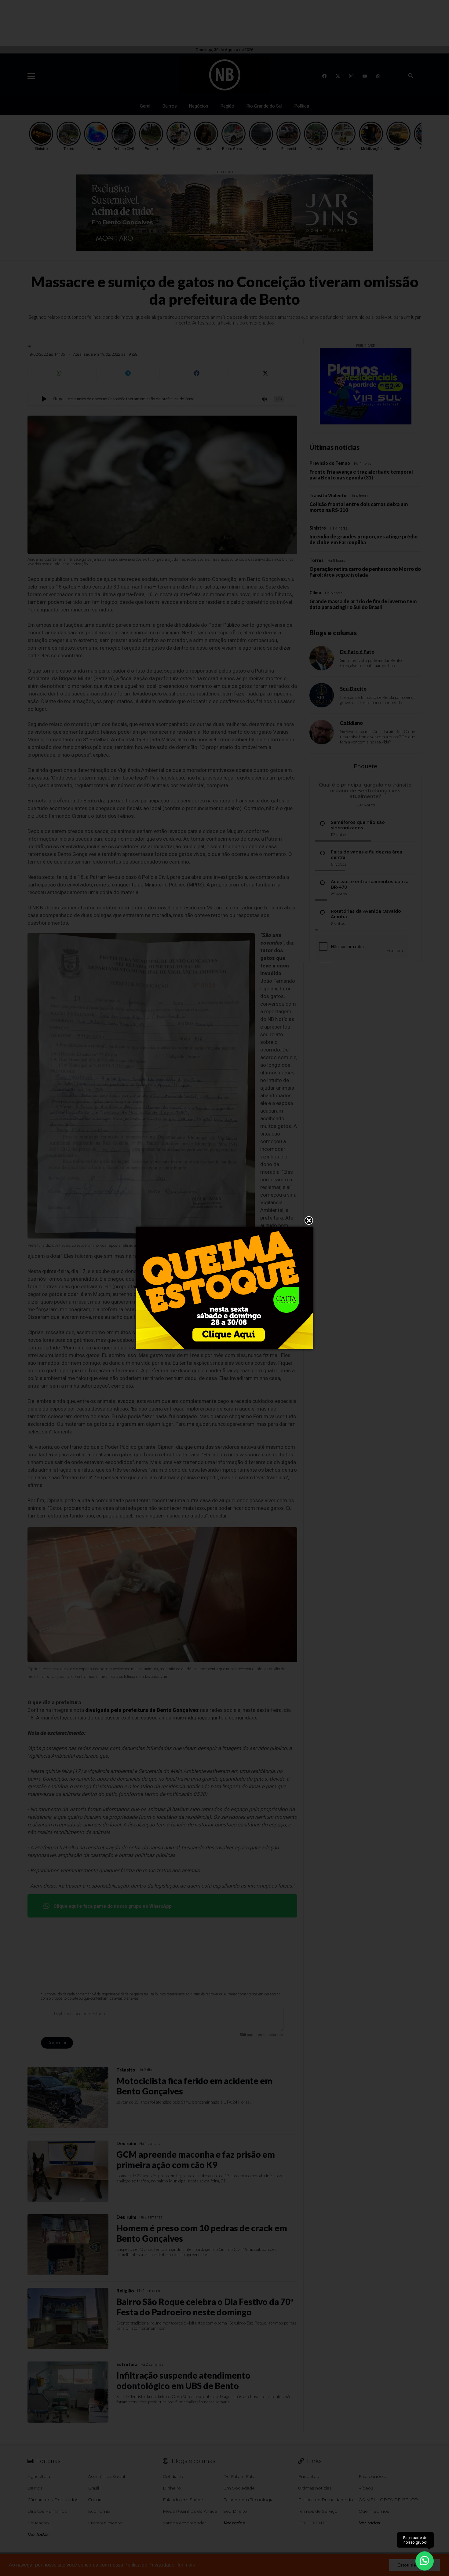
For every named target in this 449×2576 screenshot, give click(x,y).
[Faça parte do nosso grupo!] (425, 2560)
